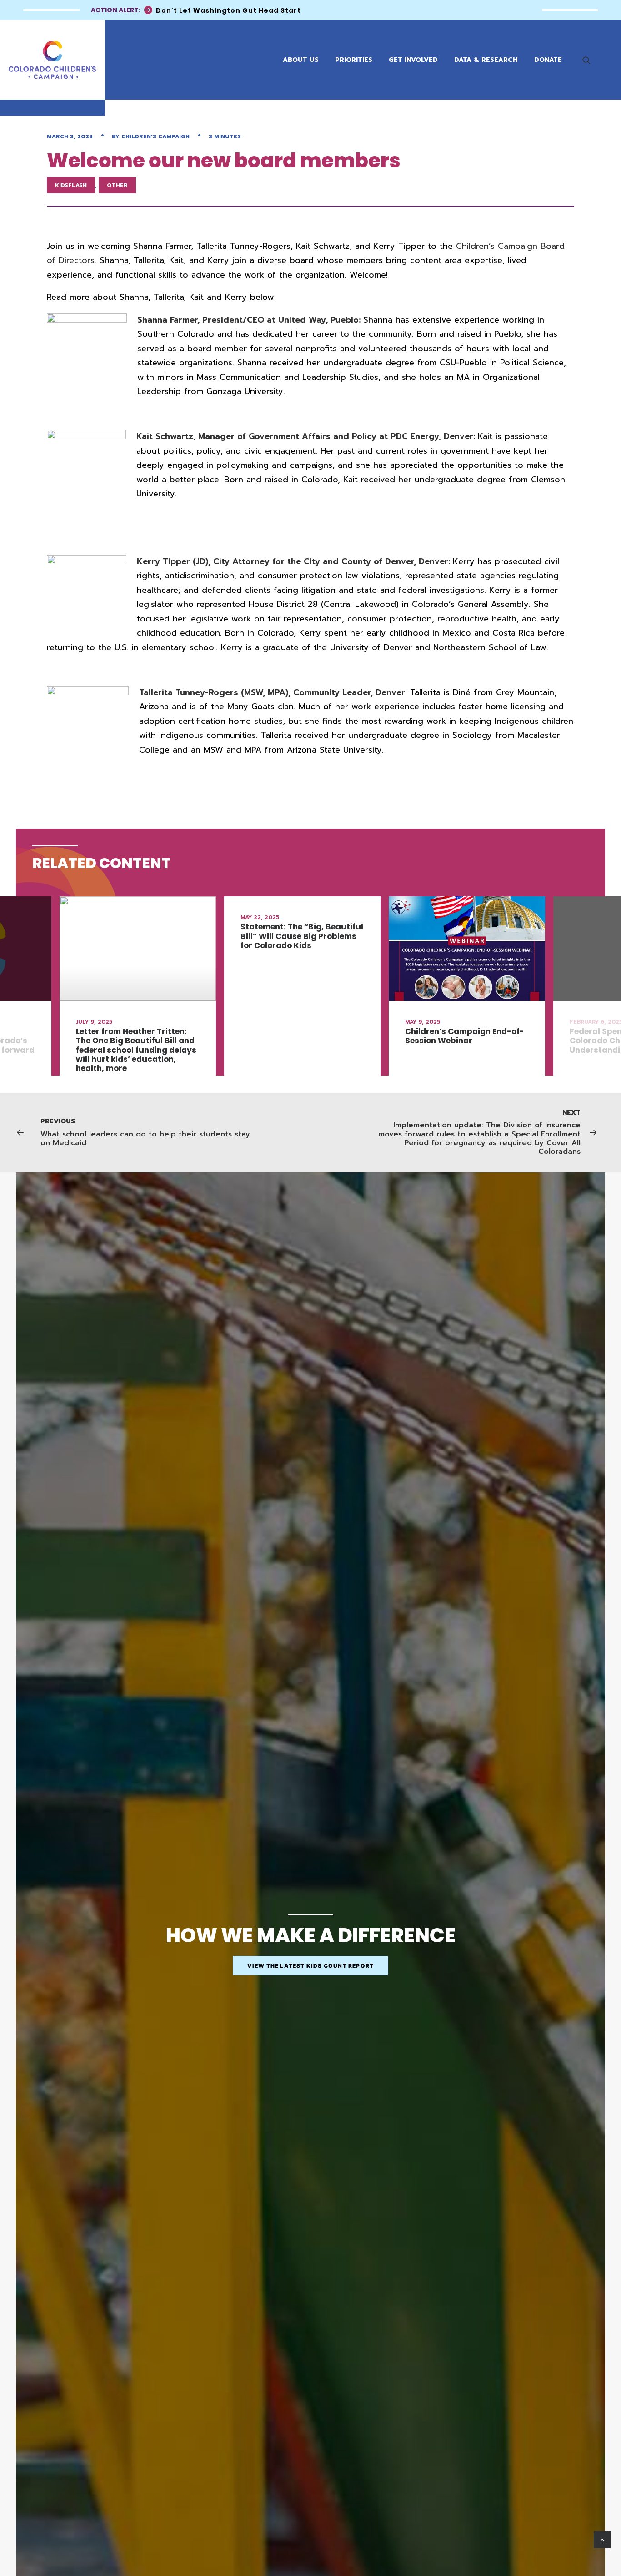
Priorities (354, 60)
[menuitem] (591, 60)
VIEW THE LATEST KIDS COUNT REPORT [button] (311, 1966)
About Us (301, 60)
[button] (591, 60)
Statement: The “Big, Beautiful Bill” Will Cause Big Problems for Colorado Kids (302, 936)
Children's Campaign (155, 136)
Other (117, 185)
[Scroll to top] (602, 2539)
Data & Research (486, 60)
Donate (548, 60)
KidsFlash (71, 185)
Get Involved (413, 60)
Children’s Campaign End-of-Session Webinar (465, 1036)
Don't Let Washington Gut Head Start (228, 10)
